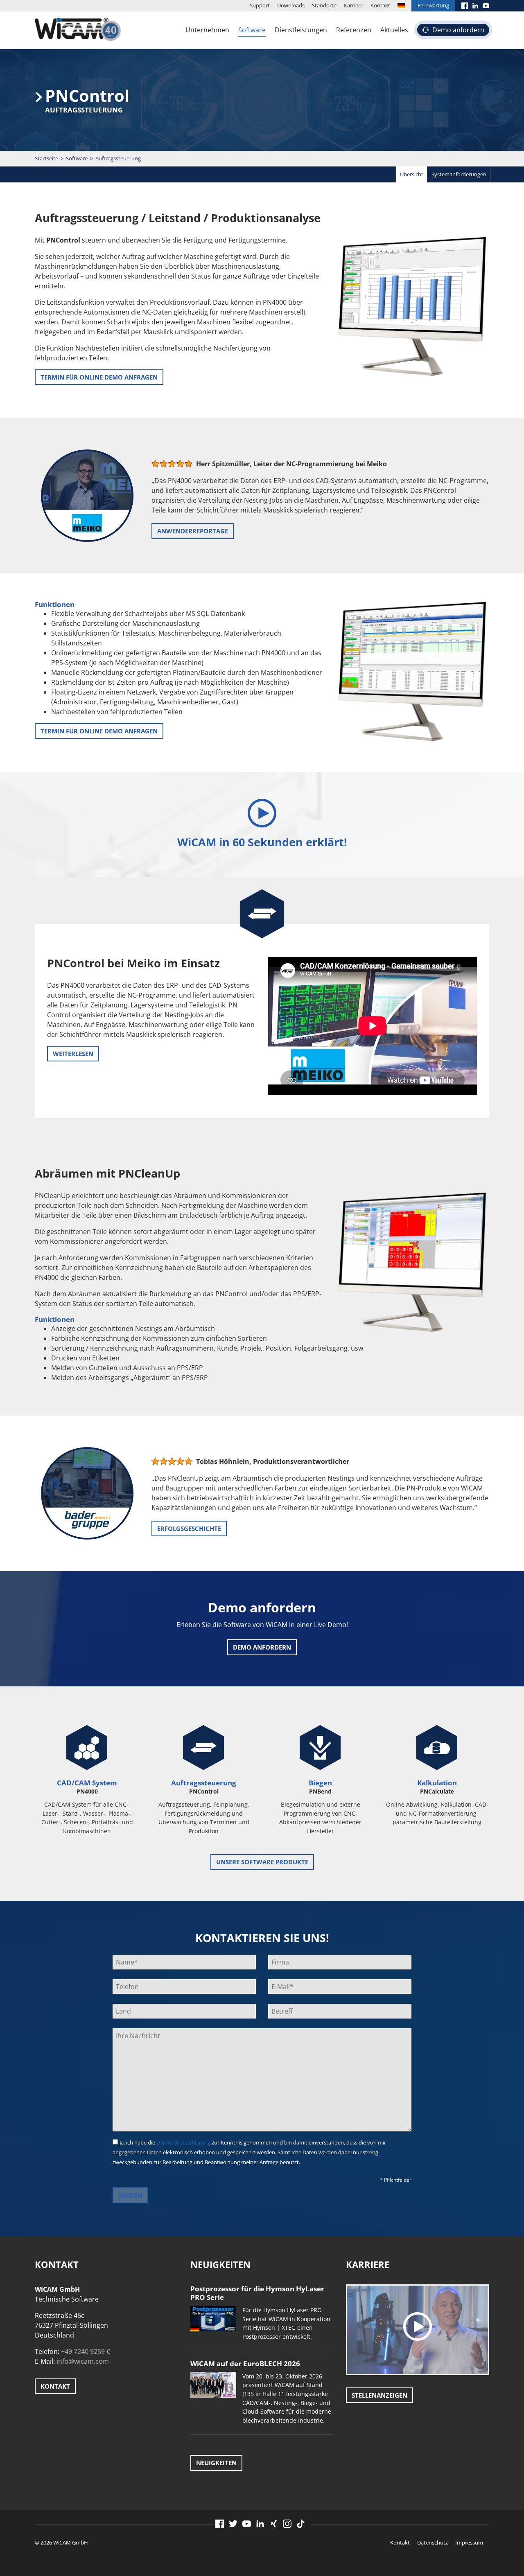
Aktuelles (394, 30)
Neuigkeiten (216, 2463)
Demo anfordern (458, 30)
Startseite (46, 158)
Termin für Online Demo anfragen (99, 377)
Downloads (291, 5)
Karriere (353, 5)
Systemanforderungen (459, 174)
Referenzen (354, 30)
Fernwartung (433, 5)
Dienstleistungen (301, 30)
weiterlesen (73, 1054)
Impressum (469, 2542)
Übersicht (412, 174)
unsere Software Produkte (262, 1862)
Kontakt (380, 5)
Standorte (324, 5)
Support (260, 5)
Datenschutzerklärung (183, 2142)
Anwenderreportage (193, 531)
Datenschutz (433, 2542)
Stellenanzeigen (379, 2395)
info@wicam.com (83, 2361)
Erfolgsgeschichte (189, 1529)
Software (252, 30)
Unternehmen (207, 30)
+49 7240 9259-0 (86, 2351)
